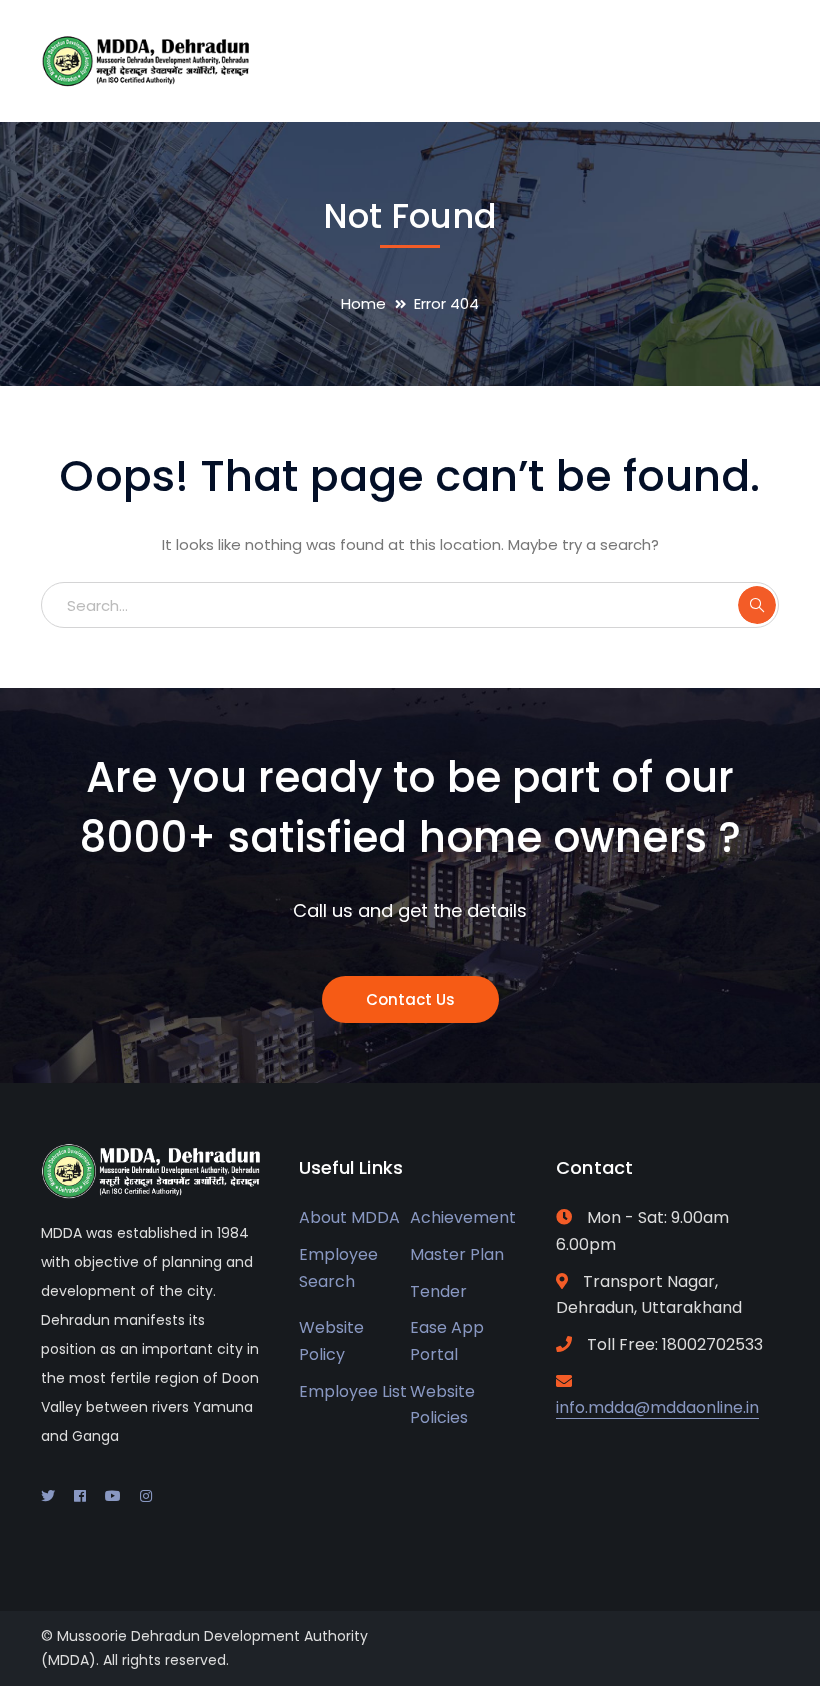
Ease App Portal (447, 1341)
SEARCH (757, 605)
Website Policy (331, 1341)
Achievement (463, 1217)
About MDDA (349, 1217)
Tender (438, 1291)
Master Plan (457, 1254)
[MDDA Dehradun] (146, 59)
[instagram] (146, 1496)
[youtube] (113, 1496)
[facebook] (80, 1496)
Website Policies (442, 1405)
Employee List (353, 1391)
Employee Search (338, 1268)
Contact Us (410, 999)
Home (363, 303)
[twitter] (48, 1496)
